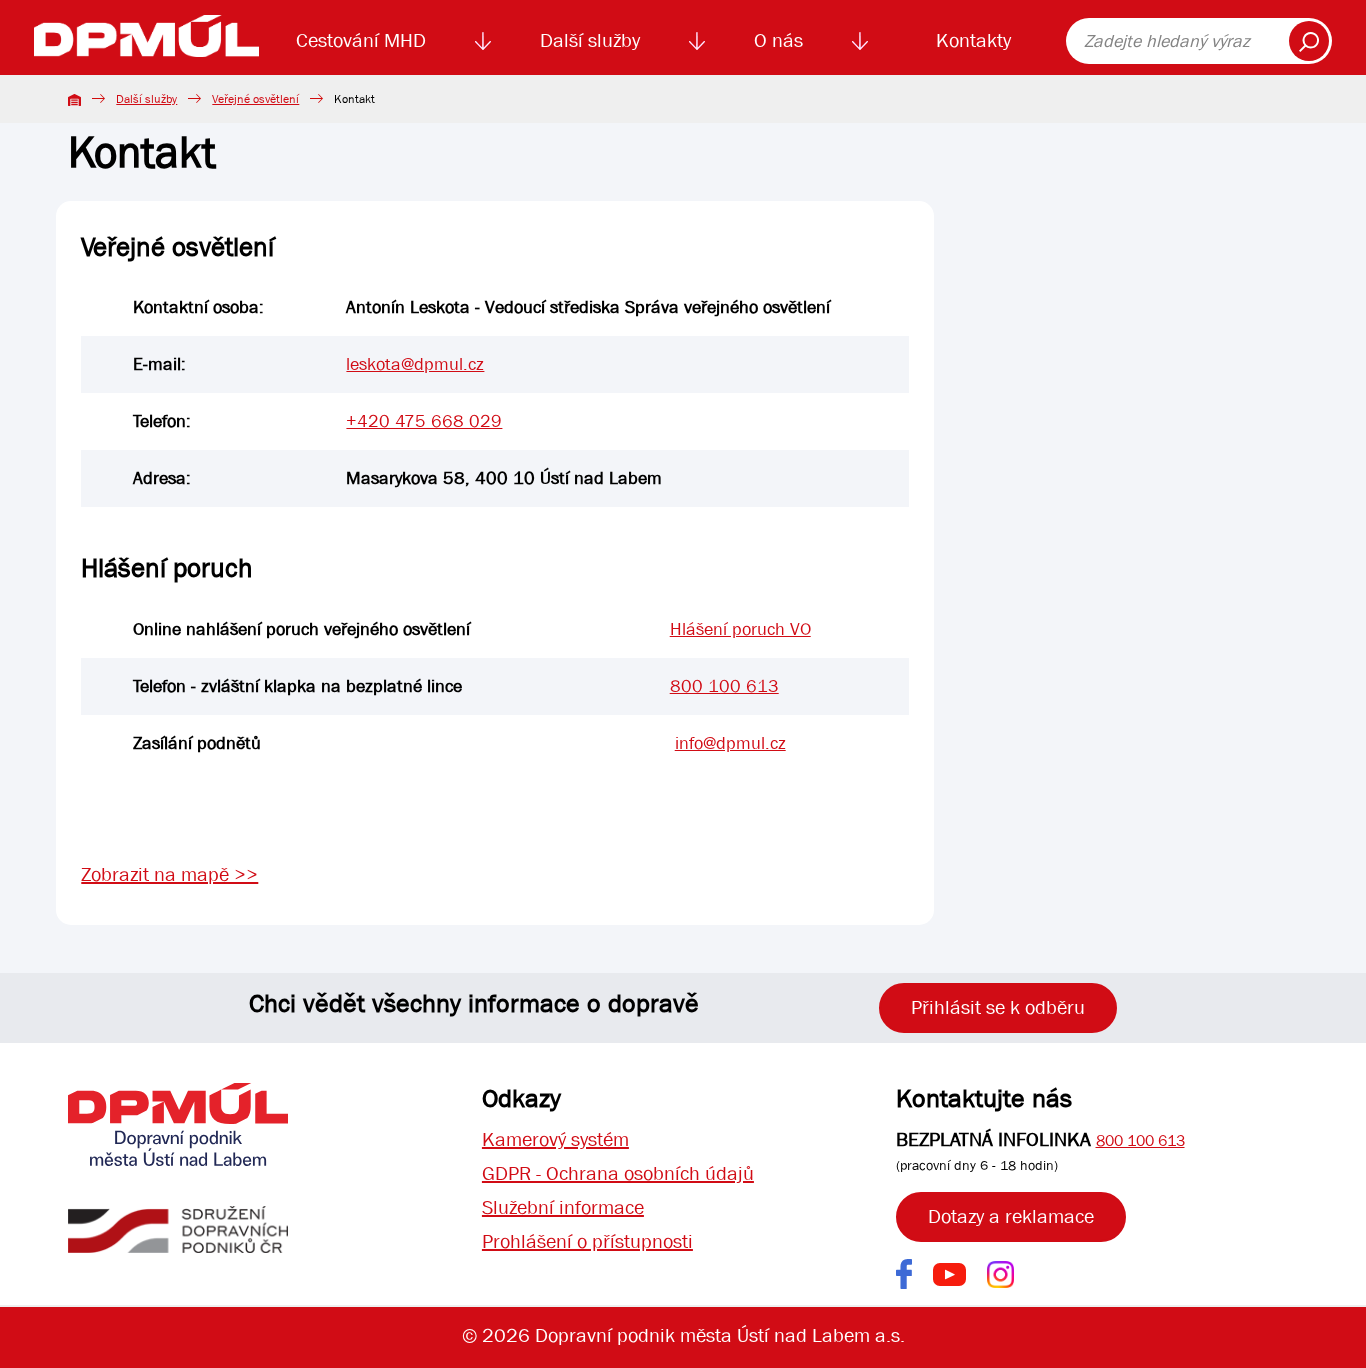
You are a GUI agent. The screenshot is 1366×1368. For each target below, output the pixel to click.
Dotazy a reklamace (1011, 1216)
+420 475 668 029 (424, 421)
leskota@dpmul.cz (415, 364)
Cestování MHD (361, 40)
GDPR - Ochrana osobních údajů (618, 1173)
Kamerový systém (555, 1139)
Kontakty (973, 40)
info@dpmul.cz (730, 743)
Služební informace (563, 1207)
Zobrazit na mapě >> (169, 874)
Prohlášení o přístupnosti (587, 1241)
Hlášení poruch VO (740, 629)
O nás (778, 40)
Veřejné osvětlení (255, 99)
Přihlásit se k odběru (998, 1007)
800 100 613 (724, 686)
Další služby (590, 40)
